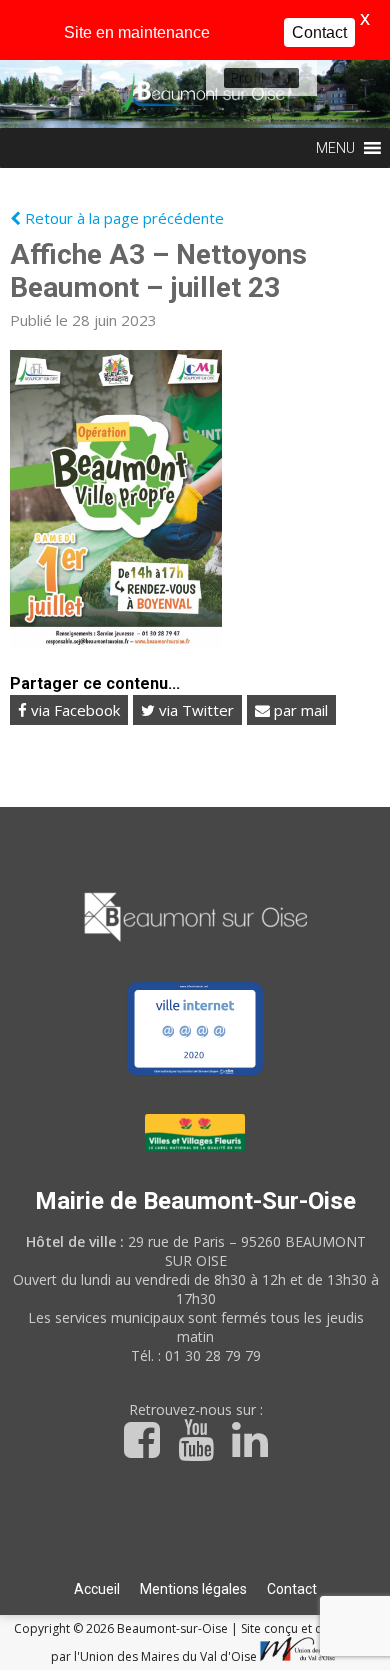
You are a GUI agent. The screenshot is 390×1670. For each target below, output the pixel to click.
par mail (299, 710)
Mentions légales (193, 1589)
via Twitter (194, 710)
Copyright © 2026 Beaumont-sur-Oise (122, 1628)
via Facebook (73, 710)
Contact (292, 1589)
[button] (247, 78)
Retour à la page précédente (122, 218)
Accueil (97, 1589)
